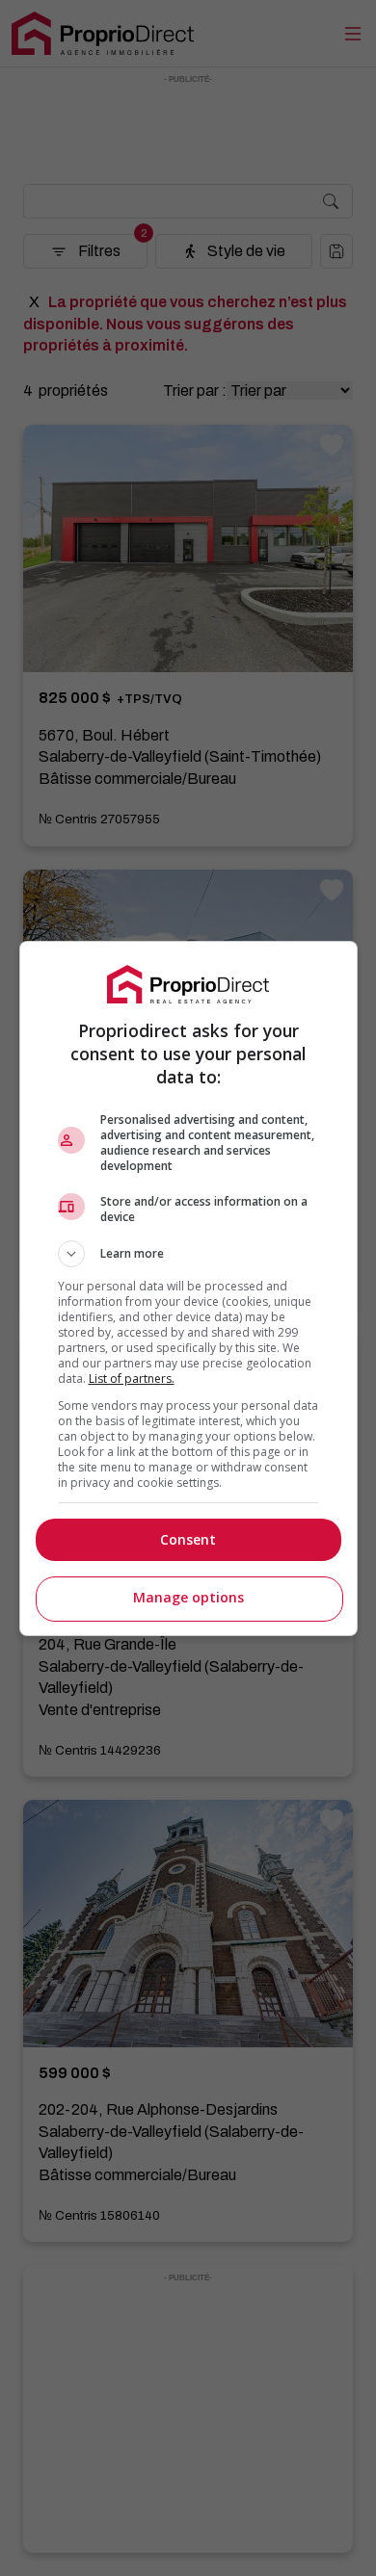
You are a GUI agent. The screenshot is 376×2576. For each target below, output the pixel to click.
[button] (188, 1254)
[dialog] (188, 1288)
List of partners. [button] (132, 1379)
